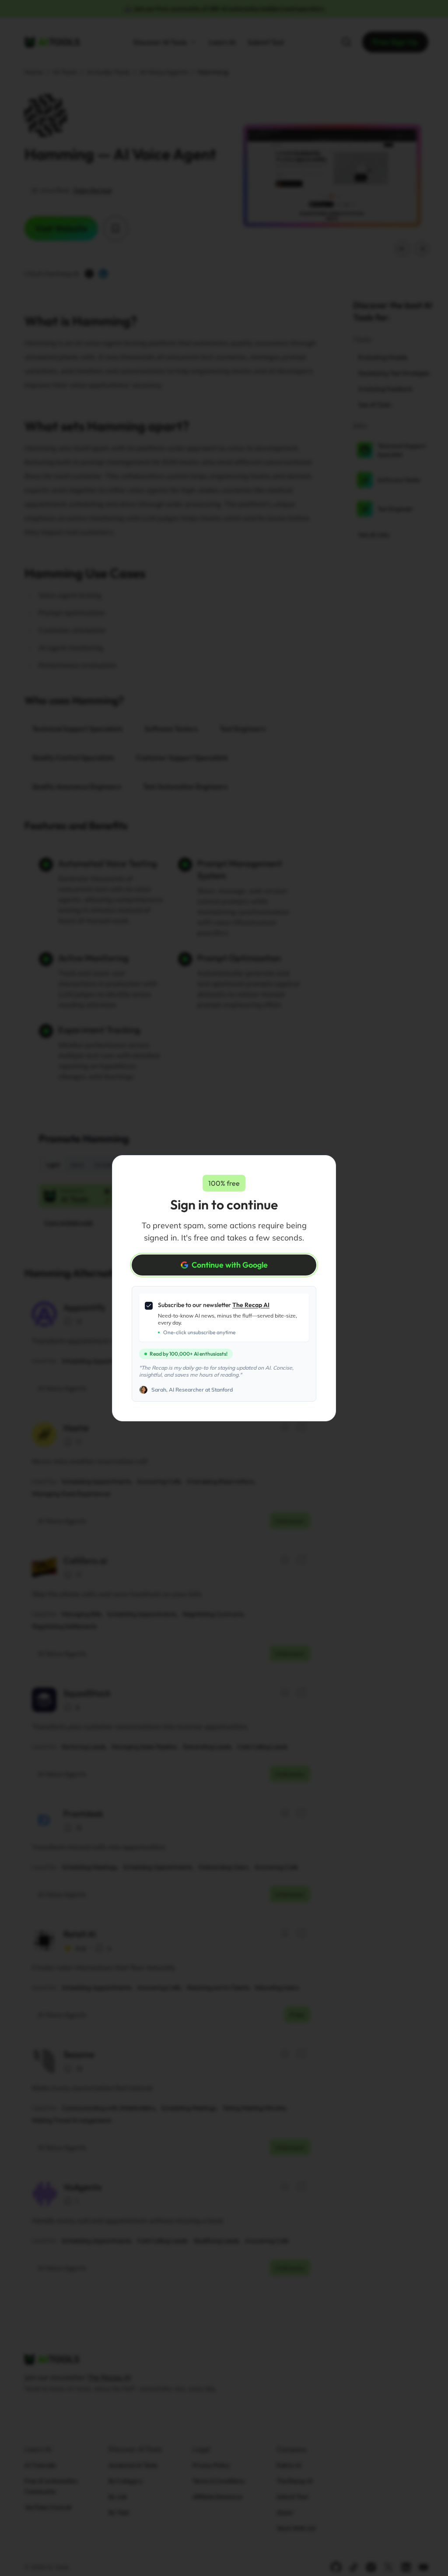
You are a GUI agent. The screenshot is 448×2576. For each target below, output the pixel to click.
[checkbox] (149, 1306)
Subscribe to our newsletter (214, 1305)
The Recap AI (251, 1305)
